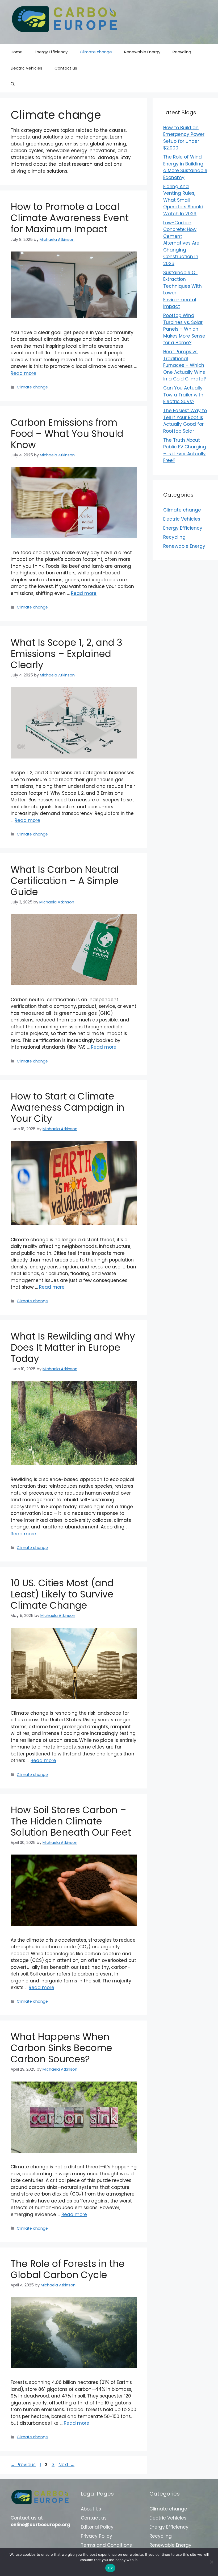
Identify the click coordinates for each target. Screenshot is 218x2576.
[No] (211, 2562)
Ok (110, 2568)
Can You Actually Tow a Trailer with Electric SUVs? (183, 395)
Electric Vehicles (26, 68)
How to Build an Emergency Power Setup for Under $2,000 (184, 138)
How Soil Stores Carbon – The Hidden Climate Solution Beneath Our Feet (71, 1821)
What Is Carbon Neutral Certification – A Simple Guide (65, 881)
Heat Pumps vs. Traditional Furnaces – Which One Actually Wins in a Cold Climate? (185, 365)
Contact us (66, 68)
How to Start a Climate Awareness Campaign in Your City (68, 1107)
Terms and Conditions (106, 2545)
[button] (13, 84)
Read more (23, 373)
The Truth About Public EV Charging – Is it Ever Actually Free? (185, 450)
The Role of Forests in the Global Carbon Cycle (68, 2269)
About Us (91, 2509)
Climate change (96, 52)
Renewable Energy (142, 52)
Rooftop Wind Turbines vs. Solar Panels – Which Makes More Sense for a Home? (184, 329)
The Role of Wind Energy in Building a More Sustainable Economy (185, 167)
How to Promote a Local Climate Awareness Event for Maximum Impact (70, 218)
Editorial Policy (97, 2527)
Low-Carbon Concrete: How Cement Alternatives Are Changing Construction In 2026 (181, 243)
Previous (23, 2465)
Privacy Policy (97, 2536)
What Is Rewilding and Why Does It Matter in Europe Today (73, 1347)
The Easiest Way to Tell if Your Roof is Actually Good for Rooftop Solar (185, 421)
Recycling (182, 52)
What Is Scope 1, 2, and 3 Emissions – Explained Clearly (66, 654)
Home (17, 52)
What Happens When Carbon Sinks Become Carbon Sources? (61, 2048)
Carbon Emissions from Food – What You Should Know (67, 434)
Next (66, 2465)
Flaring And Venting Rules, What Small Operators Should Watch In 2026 (183, 200)
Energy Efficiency (51, 52)
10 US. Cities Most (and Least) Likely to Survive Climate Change (62, 1594)
